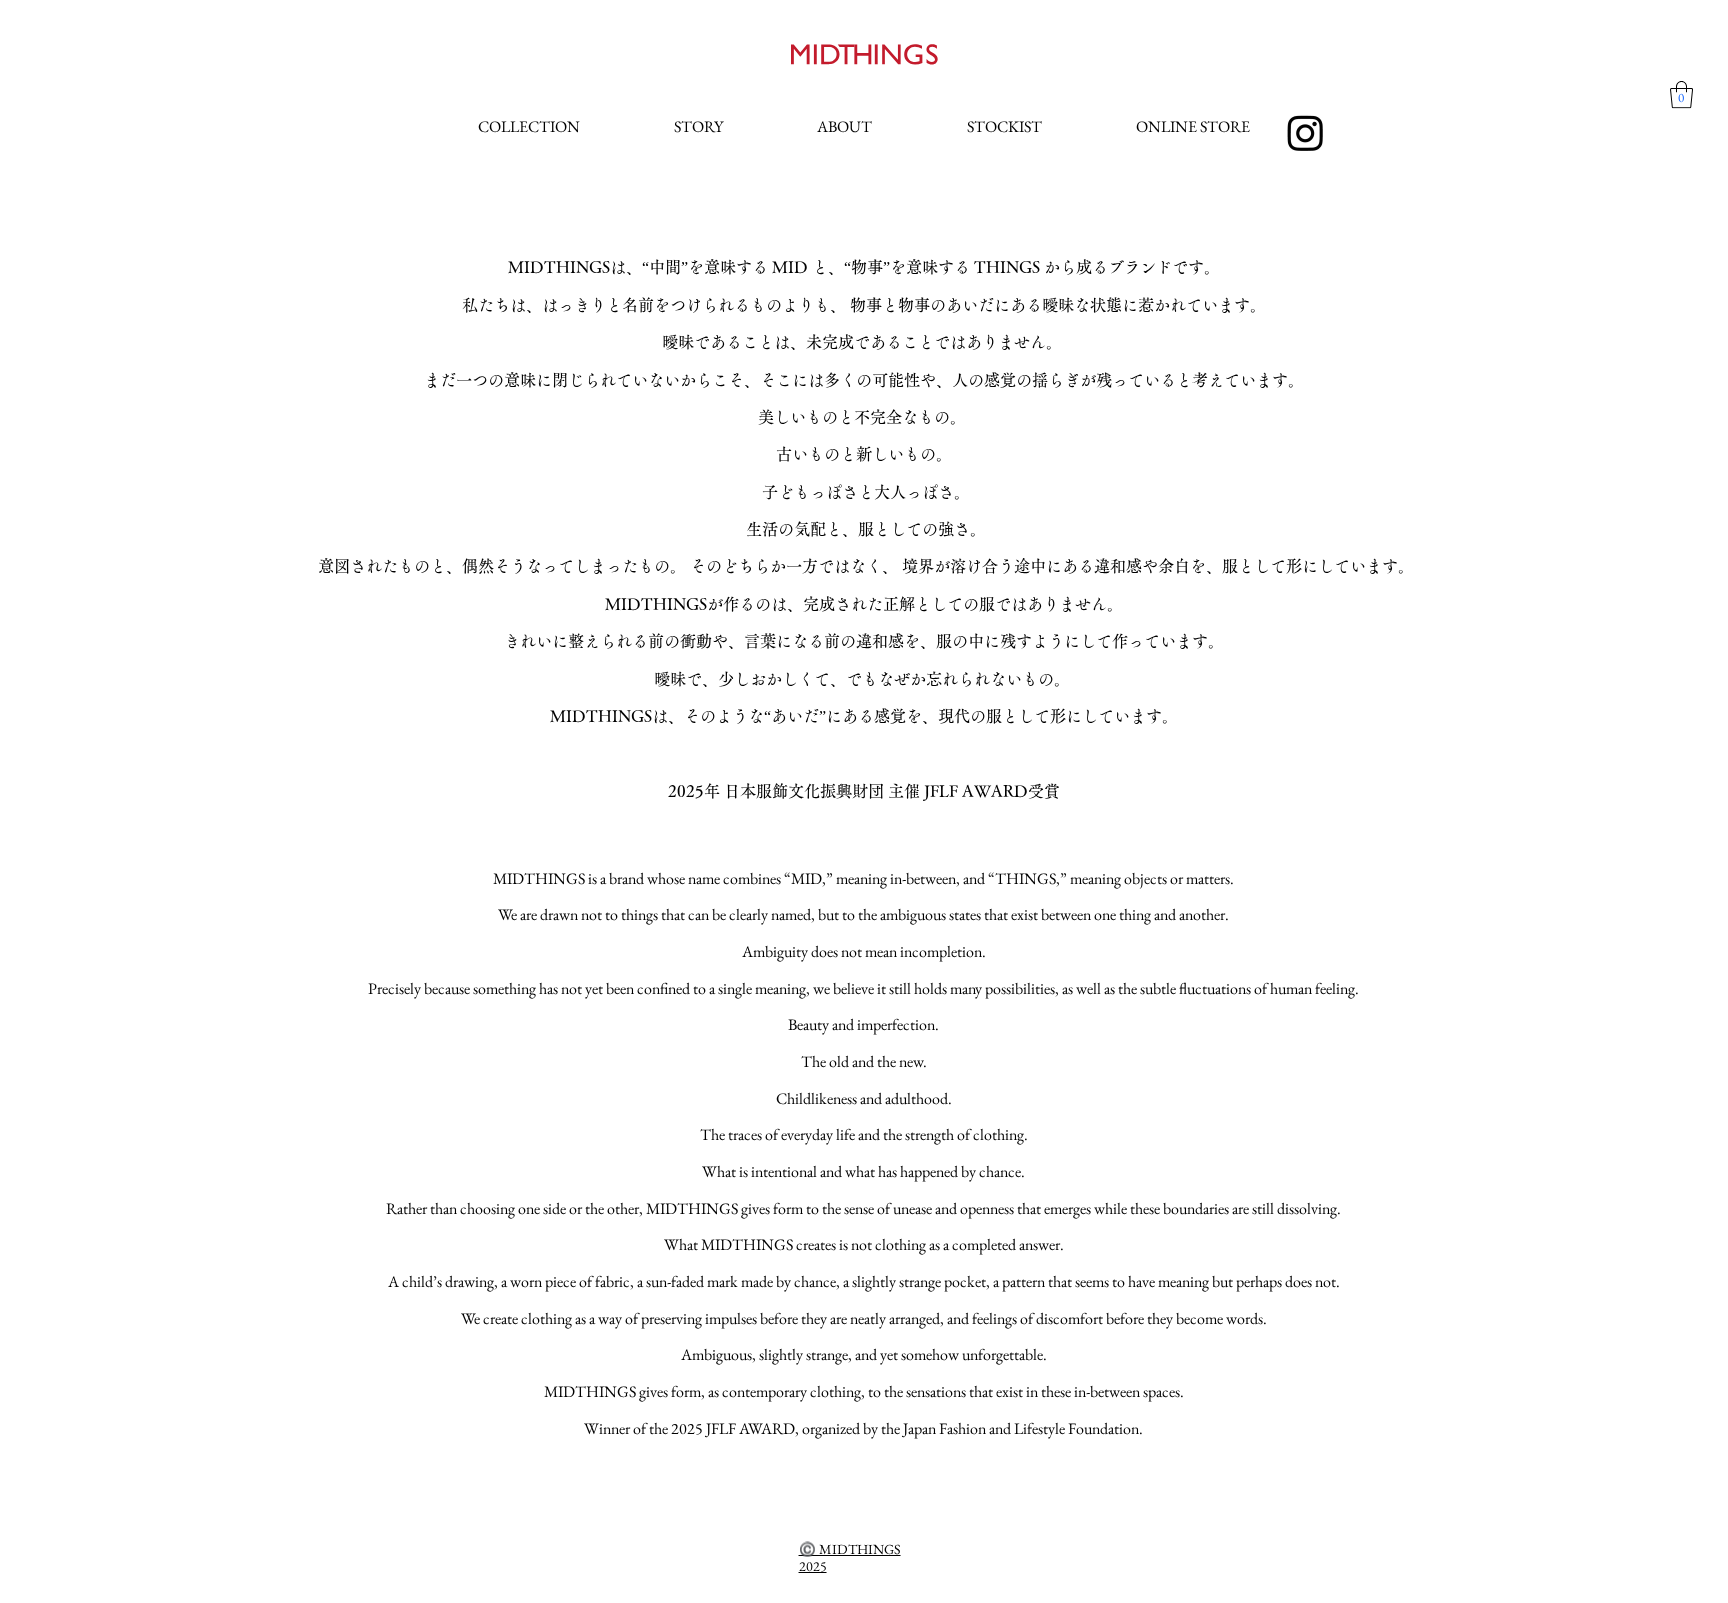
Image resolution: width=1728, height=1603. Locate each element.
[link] (1681, 94)
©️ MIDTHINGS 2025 (850, 1558)
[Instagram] (1305, 132)
